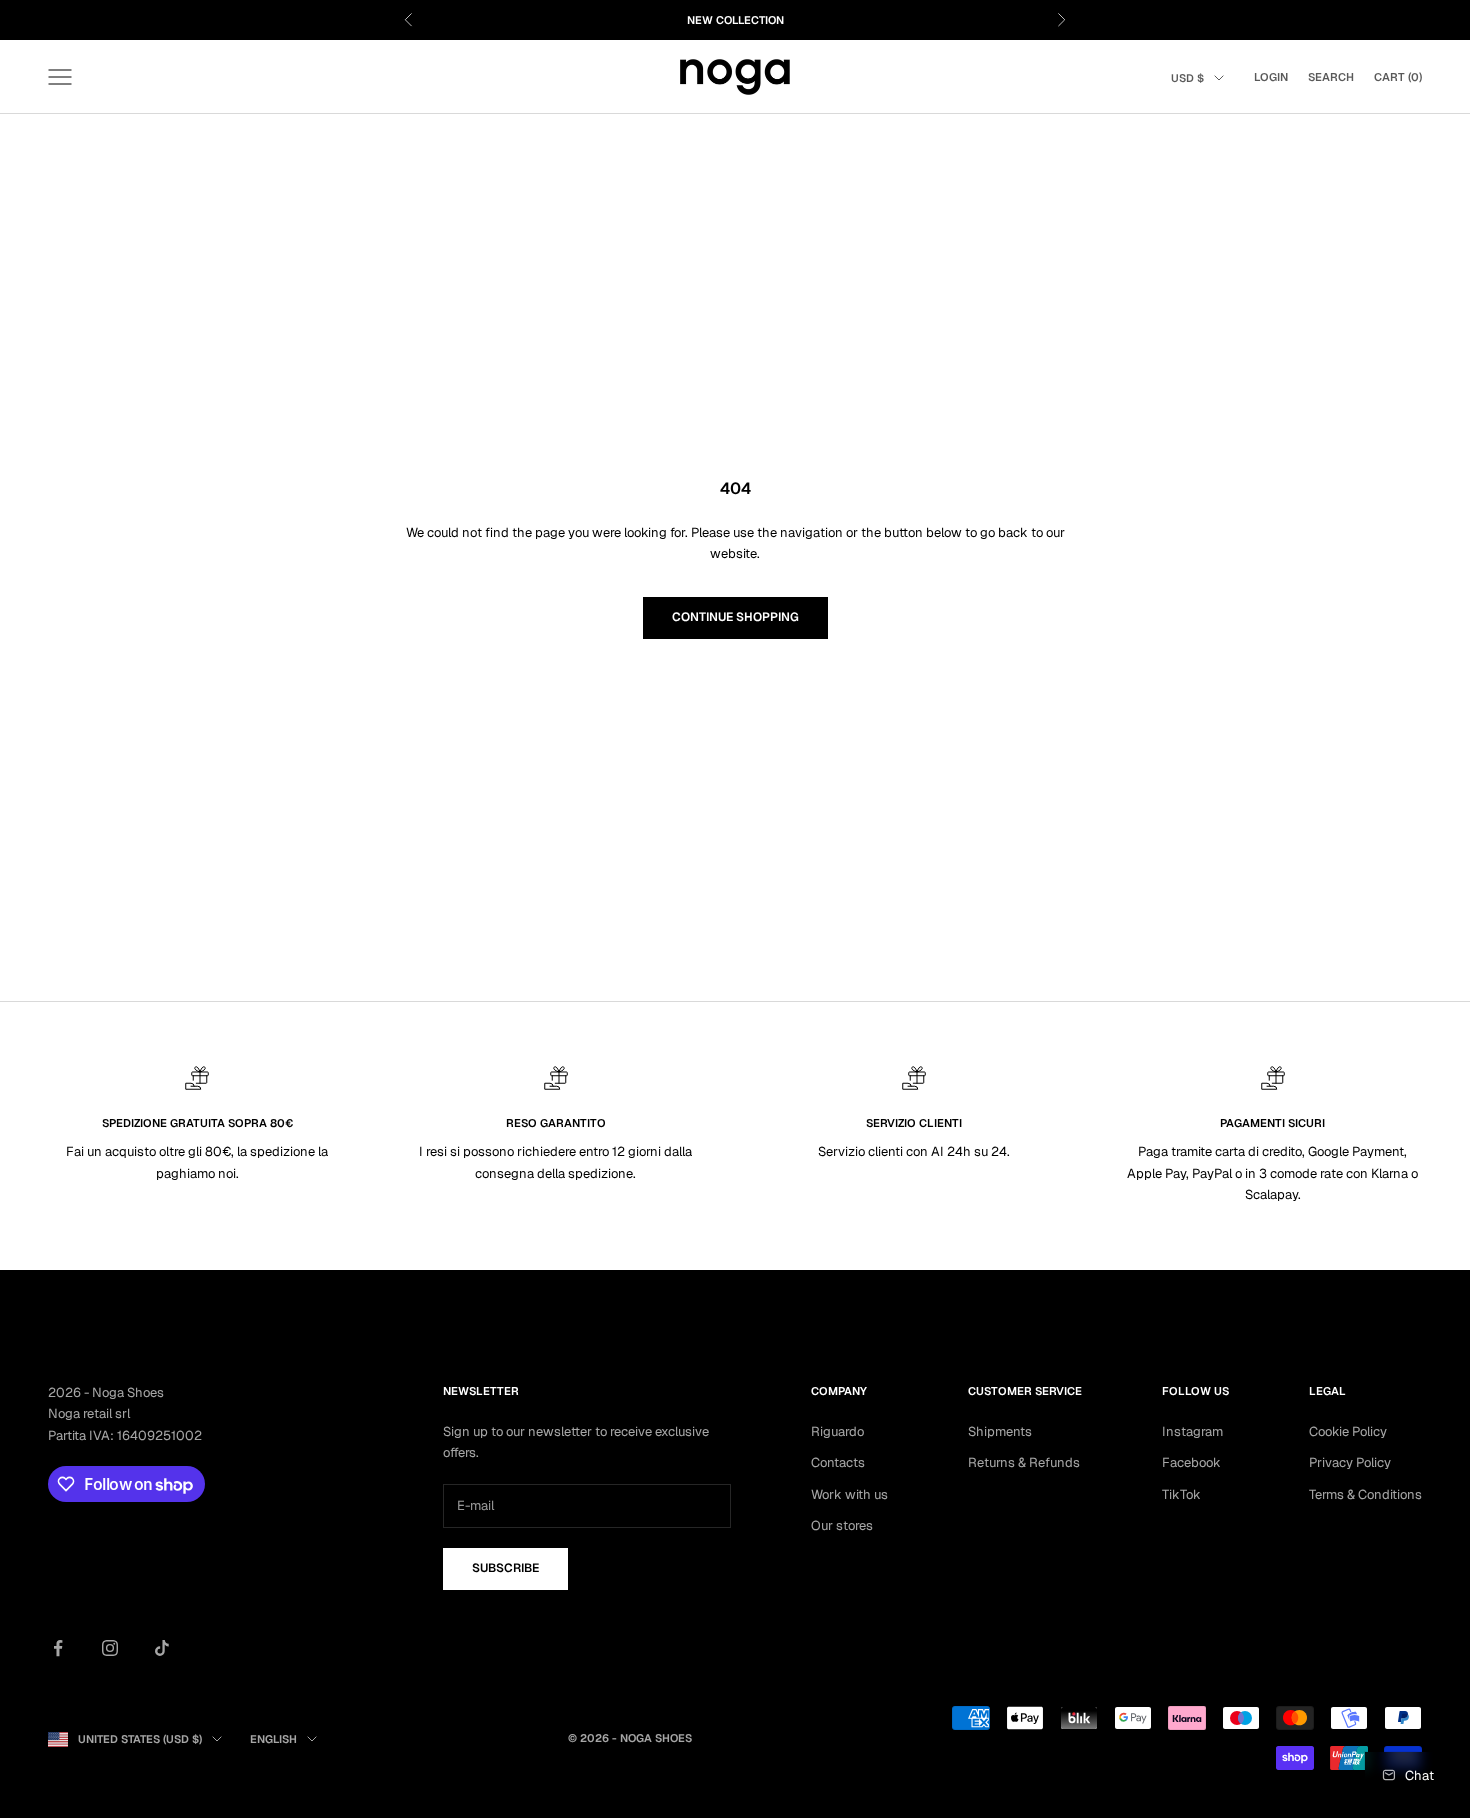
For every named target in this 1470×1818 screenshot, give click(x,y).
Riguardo (837, 1431)
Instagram (1192, 1431)
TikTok (1181, 1494)
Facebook (1191, 1462)
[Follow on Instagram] (110, 1648)
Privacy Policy (1350, 1462)
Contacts (838, 1462)
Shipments (1000, 1431)
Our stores (842, 1525)
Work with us (849, 1494)
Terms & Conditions (1365, 1494)
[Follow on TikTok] (162, 1648)
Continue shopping (735, 617)
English (273, 1739)
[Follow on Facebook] (58, 1648)
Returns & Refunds (1024, 1462)
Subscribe (505, 1568)
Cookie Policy (1348, 1431)
